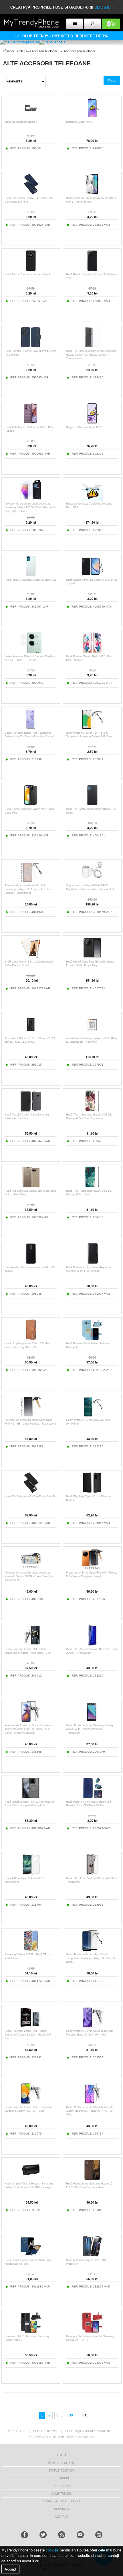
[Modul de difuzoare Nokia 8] (31, 117)
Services (61, 2509)
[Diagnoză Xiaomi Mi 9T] (92, 117)
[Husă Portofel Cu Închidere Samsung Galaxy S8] (92, 1339)
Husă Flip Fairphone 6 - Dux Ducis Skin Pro (31, 1496)
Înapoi (10, 51)
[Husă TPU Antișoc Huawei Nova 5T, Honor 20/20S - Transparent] (92, 1644)
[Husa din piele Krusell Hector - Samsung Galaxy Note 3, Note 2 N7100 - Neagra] (31, 2179)
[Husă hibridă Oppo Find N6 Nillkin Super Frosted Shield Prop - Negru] (92, 957)
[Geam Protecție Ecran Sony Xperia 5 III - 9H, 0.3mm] (92, 1415)
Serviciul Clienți (61, 2463)
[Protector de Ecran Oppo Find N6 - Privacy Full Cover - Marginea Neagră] (92, 1568)
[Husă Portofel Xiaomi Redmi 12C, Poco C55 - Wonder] (92, 652)
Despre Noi (62, 2486)
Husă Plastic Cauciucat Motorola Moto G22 (30, 580)
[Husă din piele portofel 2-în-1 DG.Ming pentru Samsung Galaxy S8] (31, 1339)
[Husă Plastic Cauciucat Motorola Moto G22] (31, 575)
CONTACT (62, 2517)
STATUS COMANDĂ (61, 2470)
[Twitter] (43, 2535)
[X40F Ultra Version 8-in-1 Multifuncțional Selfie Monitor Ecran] (31, 957)
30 (71, 2415)
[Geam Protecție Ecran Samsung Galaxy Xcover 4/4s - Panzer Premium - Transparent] (92, 1721)
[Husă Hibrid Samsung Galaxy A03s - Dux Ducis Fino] (31, 804)
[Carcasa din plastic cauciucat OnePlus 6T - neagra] (31, 1263)
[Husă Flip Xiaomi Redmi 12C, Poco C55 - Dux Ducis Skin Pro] (31, 193)
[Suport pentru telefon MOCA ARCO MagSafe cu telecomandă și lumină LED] (92, 881)
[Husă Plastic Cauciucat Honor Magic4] (31, 270)
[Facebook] (24, 2535)
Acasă (62, 2455)
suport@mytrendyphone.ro (88, 2431)
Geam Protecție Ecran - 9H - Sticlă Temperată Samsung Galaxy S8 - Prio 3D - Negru (92, 1958)
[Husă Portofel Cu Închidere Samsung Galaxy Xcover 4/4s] (31, 1110)
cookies (52, 2550)
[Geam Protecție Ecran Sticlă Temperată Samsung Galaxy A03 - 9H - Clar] (31, 2102)
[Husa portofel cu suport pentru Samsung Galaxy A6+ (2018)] (92, 2332)
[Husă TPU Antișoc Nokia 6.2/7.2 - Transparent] (31, 1874)
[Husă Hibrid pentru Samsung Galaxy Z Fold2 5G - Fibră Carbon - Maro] (92, 2179)
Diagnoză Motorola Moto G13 (84, 427)
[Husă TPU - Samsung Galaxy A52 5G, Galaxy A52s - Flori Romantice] (92, 1110)
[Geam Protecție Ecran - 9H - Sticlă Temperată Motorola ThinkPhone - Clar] (31, 1644)
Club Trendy (61, 2494)
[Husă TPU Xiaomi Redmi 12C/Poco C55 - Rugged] (31, 422)
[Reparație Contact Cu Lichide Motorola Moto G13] (92, 499)
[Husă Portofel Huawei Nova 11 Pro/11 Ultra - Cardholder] (31, 346)
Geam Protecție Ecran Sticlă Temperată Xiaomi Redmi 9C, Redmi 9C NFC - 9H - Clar (91, 2111)
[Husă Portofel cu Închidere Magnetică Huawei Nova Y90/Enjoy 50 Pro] (92, 1797)
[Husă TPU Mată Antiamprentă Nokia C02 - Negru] (92, 804)
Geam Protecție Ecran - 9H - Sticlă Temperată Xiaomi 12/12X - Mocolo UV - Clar (29, 2035)
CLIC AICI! (104, 7)
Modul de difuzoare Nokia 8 (21, 122)
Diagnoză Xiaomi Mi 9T (80, 122)
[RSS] (62, 2535)
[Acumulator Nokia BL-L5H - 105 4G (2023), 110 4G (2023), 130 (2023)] (31, 1033)
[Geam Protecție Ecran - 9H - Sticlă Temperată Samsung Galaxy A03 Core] (92, 728)
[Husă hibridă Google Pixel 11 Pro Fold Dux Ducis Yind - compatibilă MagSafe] (31, 1797)
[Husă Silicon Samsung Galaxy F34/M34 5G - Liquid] (92, 575)
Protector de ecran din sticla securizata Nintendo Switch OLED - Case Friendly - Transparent (29, 1576)
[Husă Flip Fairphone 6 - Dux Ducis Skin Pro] (31, 1492)
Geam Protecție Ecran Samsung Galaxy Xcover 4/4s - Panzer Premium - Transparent (90, 1729)
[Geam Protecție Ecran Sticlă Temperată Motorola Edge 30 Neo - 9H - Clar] (92, 2026)
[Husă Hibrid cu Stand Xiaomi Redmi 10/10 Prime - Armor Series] (92, 193)
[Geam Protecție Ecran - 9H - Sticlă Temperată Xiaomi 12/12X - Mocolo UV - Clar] (31, 2026)
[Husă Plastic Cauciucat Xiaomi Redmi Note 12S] (92, 270)
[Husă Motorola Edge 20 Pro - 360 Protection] (92, 2255)
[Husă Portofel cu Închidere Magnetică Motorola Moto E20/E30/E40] (92, 1263)
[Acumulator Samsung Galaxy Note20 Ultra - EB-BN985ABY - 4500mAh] (92, 1033)
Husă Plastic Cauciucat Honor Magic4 (27, 275)
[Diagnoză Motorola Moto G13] (92, 422)
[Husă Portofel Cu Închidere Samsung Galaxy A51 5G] (31, 2332)
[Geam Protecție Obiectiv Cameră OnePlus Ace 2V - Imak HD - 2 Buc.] (31, 652)
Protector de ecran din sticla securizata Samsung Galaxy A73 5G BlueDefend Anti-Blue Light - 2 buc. (30, 507)
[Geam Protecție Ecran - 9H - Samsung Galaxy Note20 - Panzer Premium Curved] (31, 728)
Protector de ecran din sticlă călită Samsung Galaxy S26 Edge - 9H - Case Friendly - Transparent (28, 889)
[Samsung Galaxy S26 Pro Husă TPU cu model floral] (31, 1950)
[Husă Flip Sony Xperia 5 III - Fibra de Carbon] (92, 1492)
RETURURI (62, 2478)
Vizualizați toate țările (62, 2501)
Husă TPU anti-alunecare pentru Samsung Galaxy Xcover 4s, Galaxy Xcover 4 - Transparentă (91, 355)
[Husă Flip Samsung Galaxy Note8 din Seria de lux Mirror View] (31, 1186)
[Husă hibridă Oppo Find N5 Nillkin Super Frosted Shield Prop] (31, 2255)
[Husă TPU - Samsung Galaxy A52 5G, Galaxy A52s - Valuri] (92, 1186)
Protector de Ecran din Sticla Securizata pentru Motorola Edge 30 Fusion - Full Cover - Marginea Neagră (28, 1729)
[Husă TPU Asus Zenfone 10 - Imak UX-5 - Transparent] (92, 1874)
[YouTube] (80, 2535)
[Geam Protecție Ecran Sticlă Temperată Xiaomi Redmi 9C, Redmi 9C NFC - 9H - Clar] (92, 2102)
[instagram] (99, 2535)
